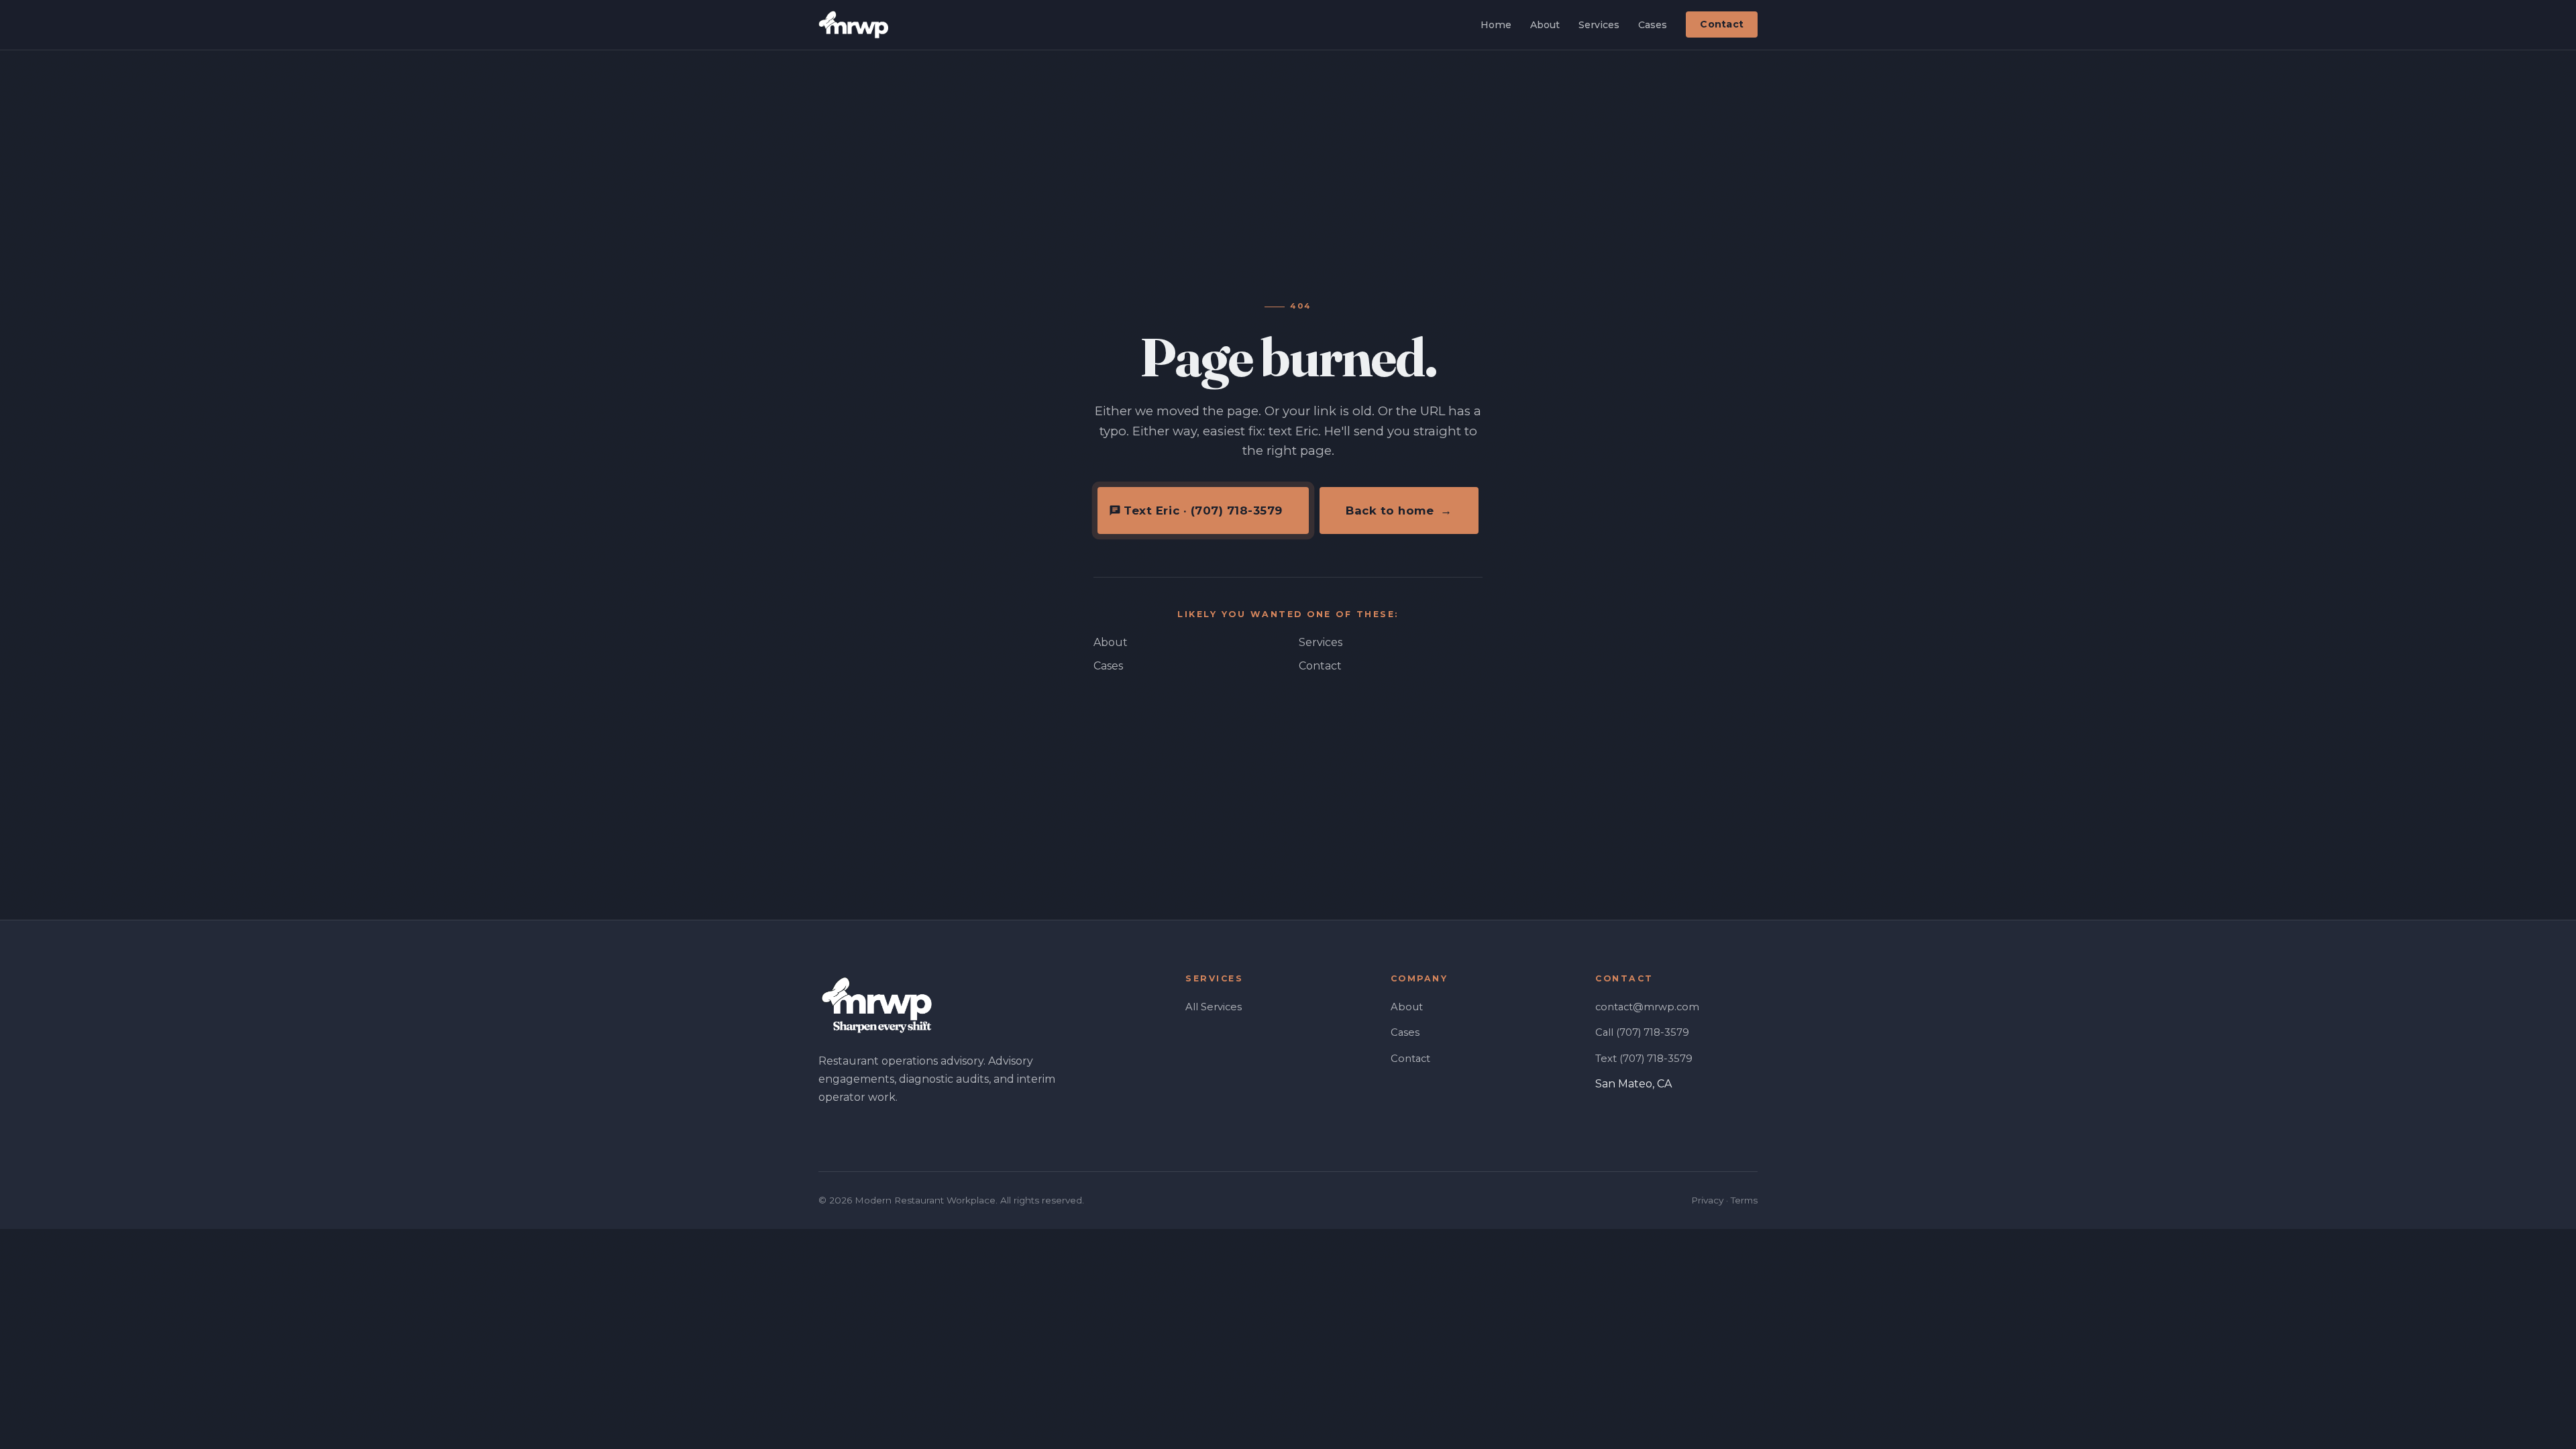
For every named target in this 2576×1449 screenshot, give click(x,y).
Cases (1653, 25)
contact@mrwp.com (1647, 1007)
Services (1599, 25)
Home (1496, 25)
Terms (1744, 1200)
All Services (1214, 1007)
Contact (1722, 25)
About (1545, 25)
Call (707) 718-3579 (1642, 1032)
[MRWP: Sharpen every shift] (853, 25)
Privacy (1707, 1200)
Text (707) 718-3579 (1644, 1059)
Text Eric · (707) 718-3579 (1203, 511)
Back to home (1399, 511)
